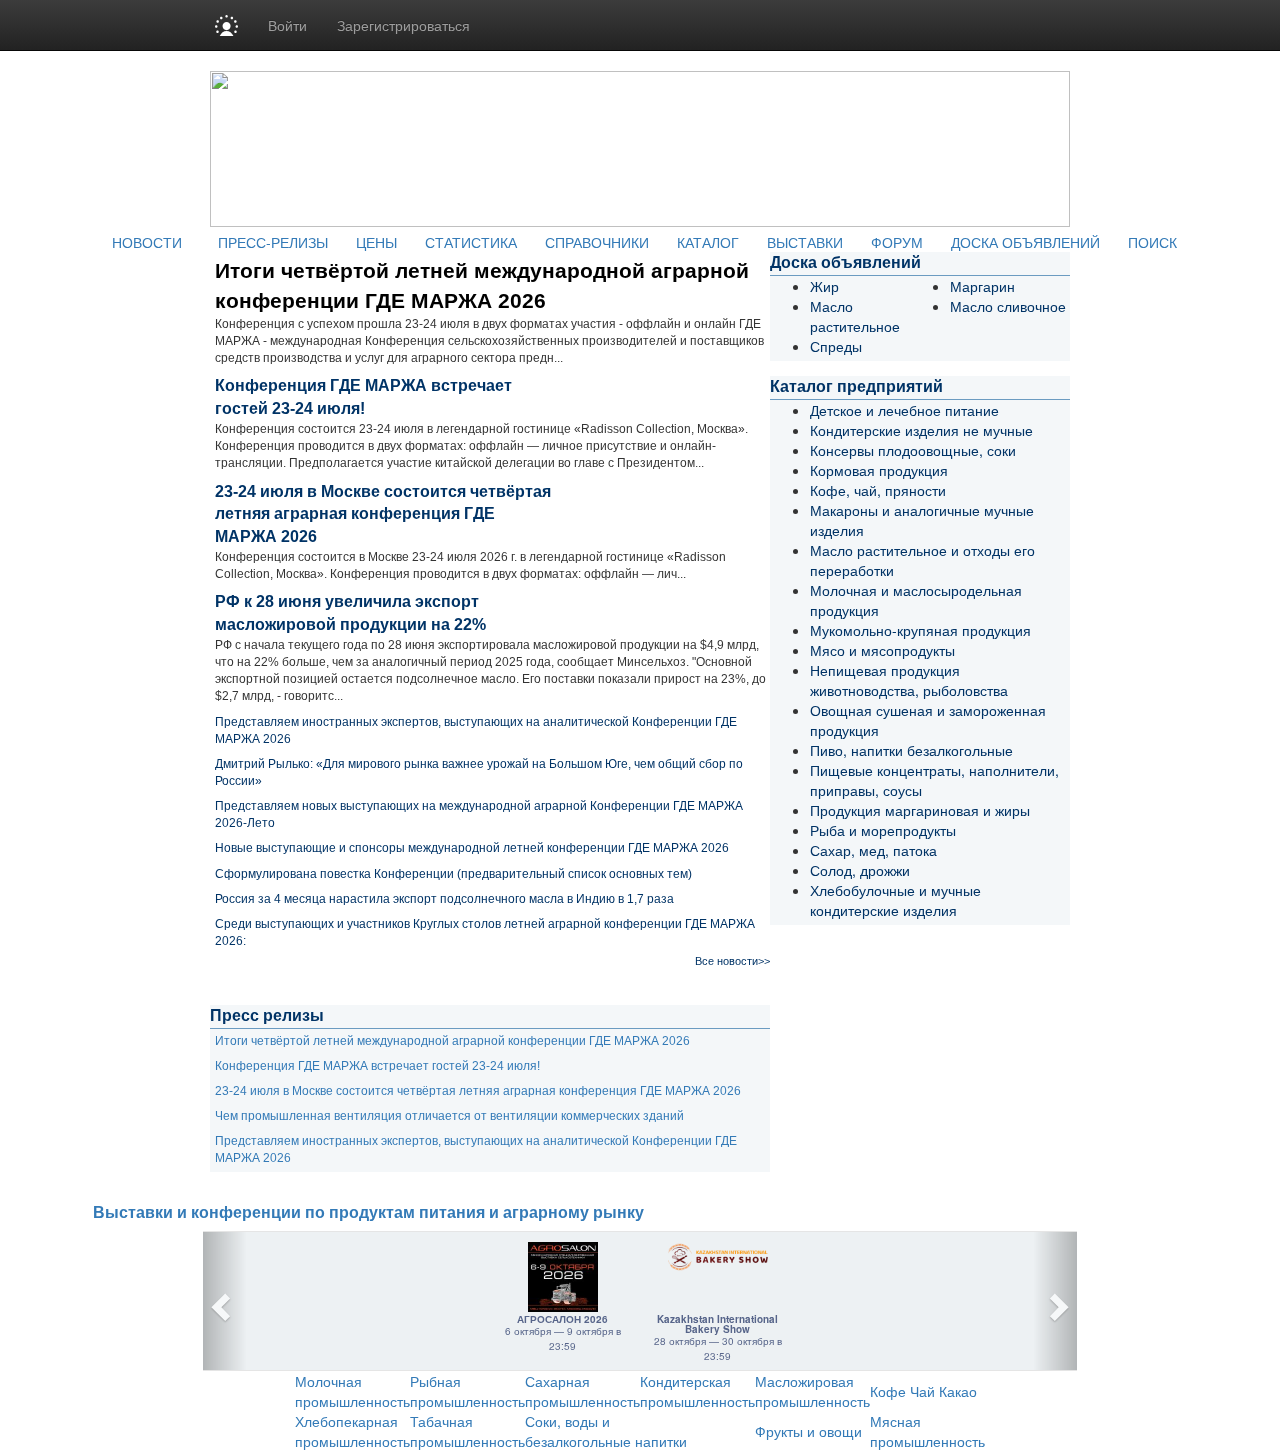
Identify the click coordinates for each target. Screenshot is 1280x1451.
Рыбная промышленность (467, 1391)
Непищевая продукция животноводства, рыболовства (909, 680)
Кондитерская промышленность (697, 1391)
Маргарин (982, 286)
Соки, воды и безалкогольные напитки (606, 1431)
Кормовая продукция (879, 470)
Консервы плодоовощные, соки (913, 450)
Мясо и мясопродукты (882, 650)
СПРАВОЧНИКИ (597, 242)
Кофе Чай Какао (923, 1391)
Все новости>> (732, 961)
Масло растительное (855, 316)
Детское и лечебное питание (904, 410)
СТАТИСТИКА (471, 242)
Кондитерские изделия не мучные (921, 430)
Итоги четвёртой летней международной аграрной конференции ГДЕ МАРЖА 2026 (452, 1041)
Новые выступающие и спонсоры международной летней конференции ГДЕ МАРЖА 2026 (472, 848)
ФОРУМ (897, 242)
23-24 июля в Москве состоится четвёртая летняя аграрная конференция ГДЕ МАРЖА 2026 (383, 514)
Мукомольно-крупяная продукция (920, 630)
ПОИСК (1152, 242)
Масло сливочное (1008, 306)
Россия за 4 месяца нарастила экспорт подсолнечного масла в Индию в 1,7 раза (444, 899)
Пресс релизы (267, 1015)
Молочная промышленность (352, 1391)
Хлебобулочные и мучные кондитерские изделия (895, 900)
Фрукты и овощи (808, 1431)
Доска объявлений (845, 262)
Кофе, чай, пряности (878, 490)
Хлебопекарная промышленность (352, 1431)
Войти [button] (287, 25)
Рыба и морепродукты (883, 830)
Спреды (836, 346)
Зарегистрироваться (403, 25)
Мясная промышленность (927, 1431)
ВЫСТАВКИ (805, 242)
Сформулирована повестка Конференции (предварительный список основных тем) (453, 874)
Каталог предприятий (856, 386)
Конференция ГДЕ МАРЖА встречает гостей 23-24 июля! (377, 1066)
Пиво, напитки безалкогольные (911, 750)
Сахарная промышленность (582, 1391)
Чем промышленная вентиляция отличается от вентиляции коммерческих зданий (449, 1116)
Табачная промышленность (467, 1431)
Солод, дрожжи (860, 870)
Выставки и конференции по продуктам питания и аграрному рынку (368, 1212)
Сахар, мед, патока (873, 850)
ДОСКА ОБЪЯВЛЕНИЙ (1025, 242)
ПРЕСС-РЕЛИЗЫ (273, 242)
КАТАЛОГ (708, 242)
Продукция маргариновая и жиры (920, 810)
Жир (824, 286)
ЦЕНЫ (376, 242)
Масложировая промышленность (812, 1391)
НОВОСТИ (147, 242)
